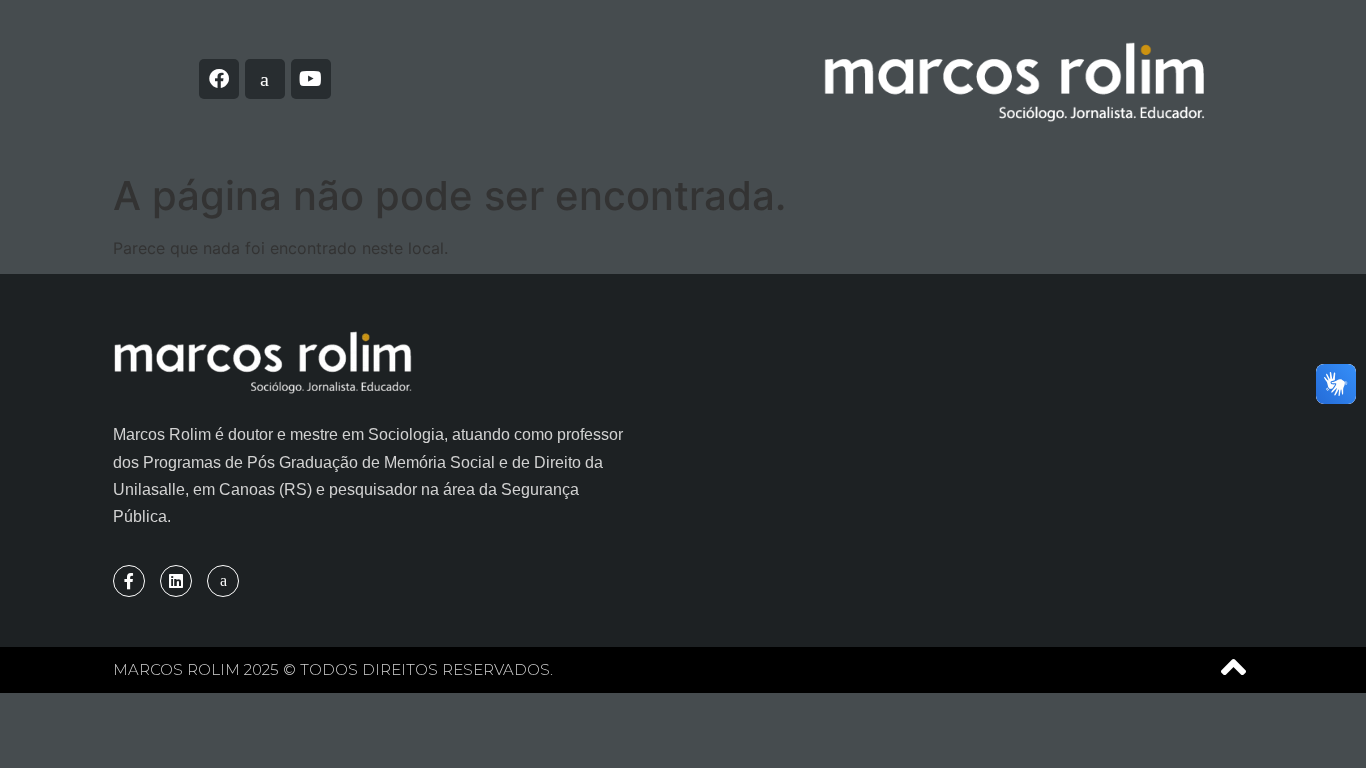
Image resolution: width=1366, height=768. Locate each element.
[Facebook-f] (129, 581)
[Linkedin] (176, 581)
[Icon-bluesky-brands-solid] (265, 79)
